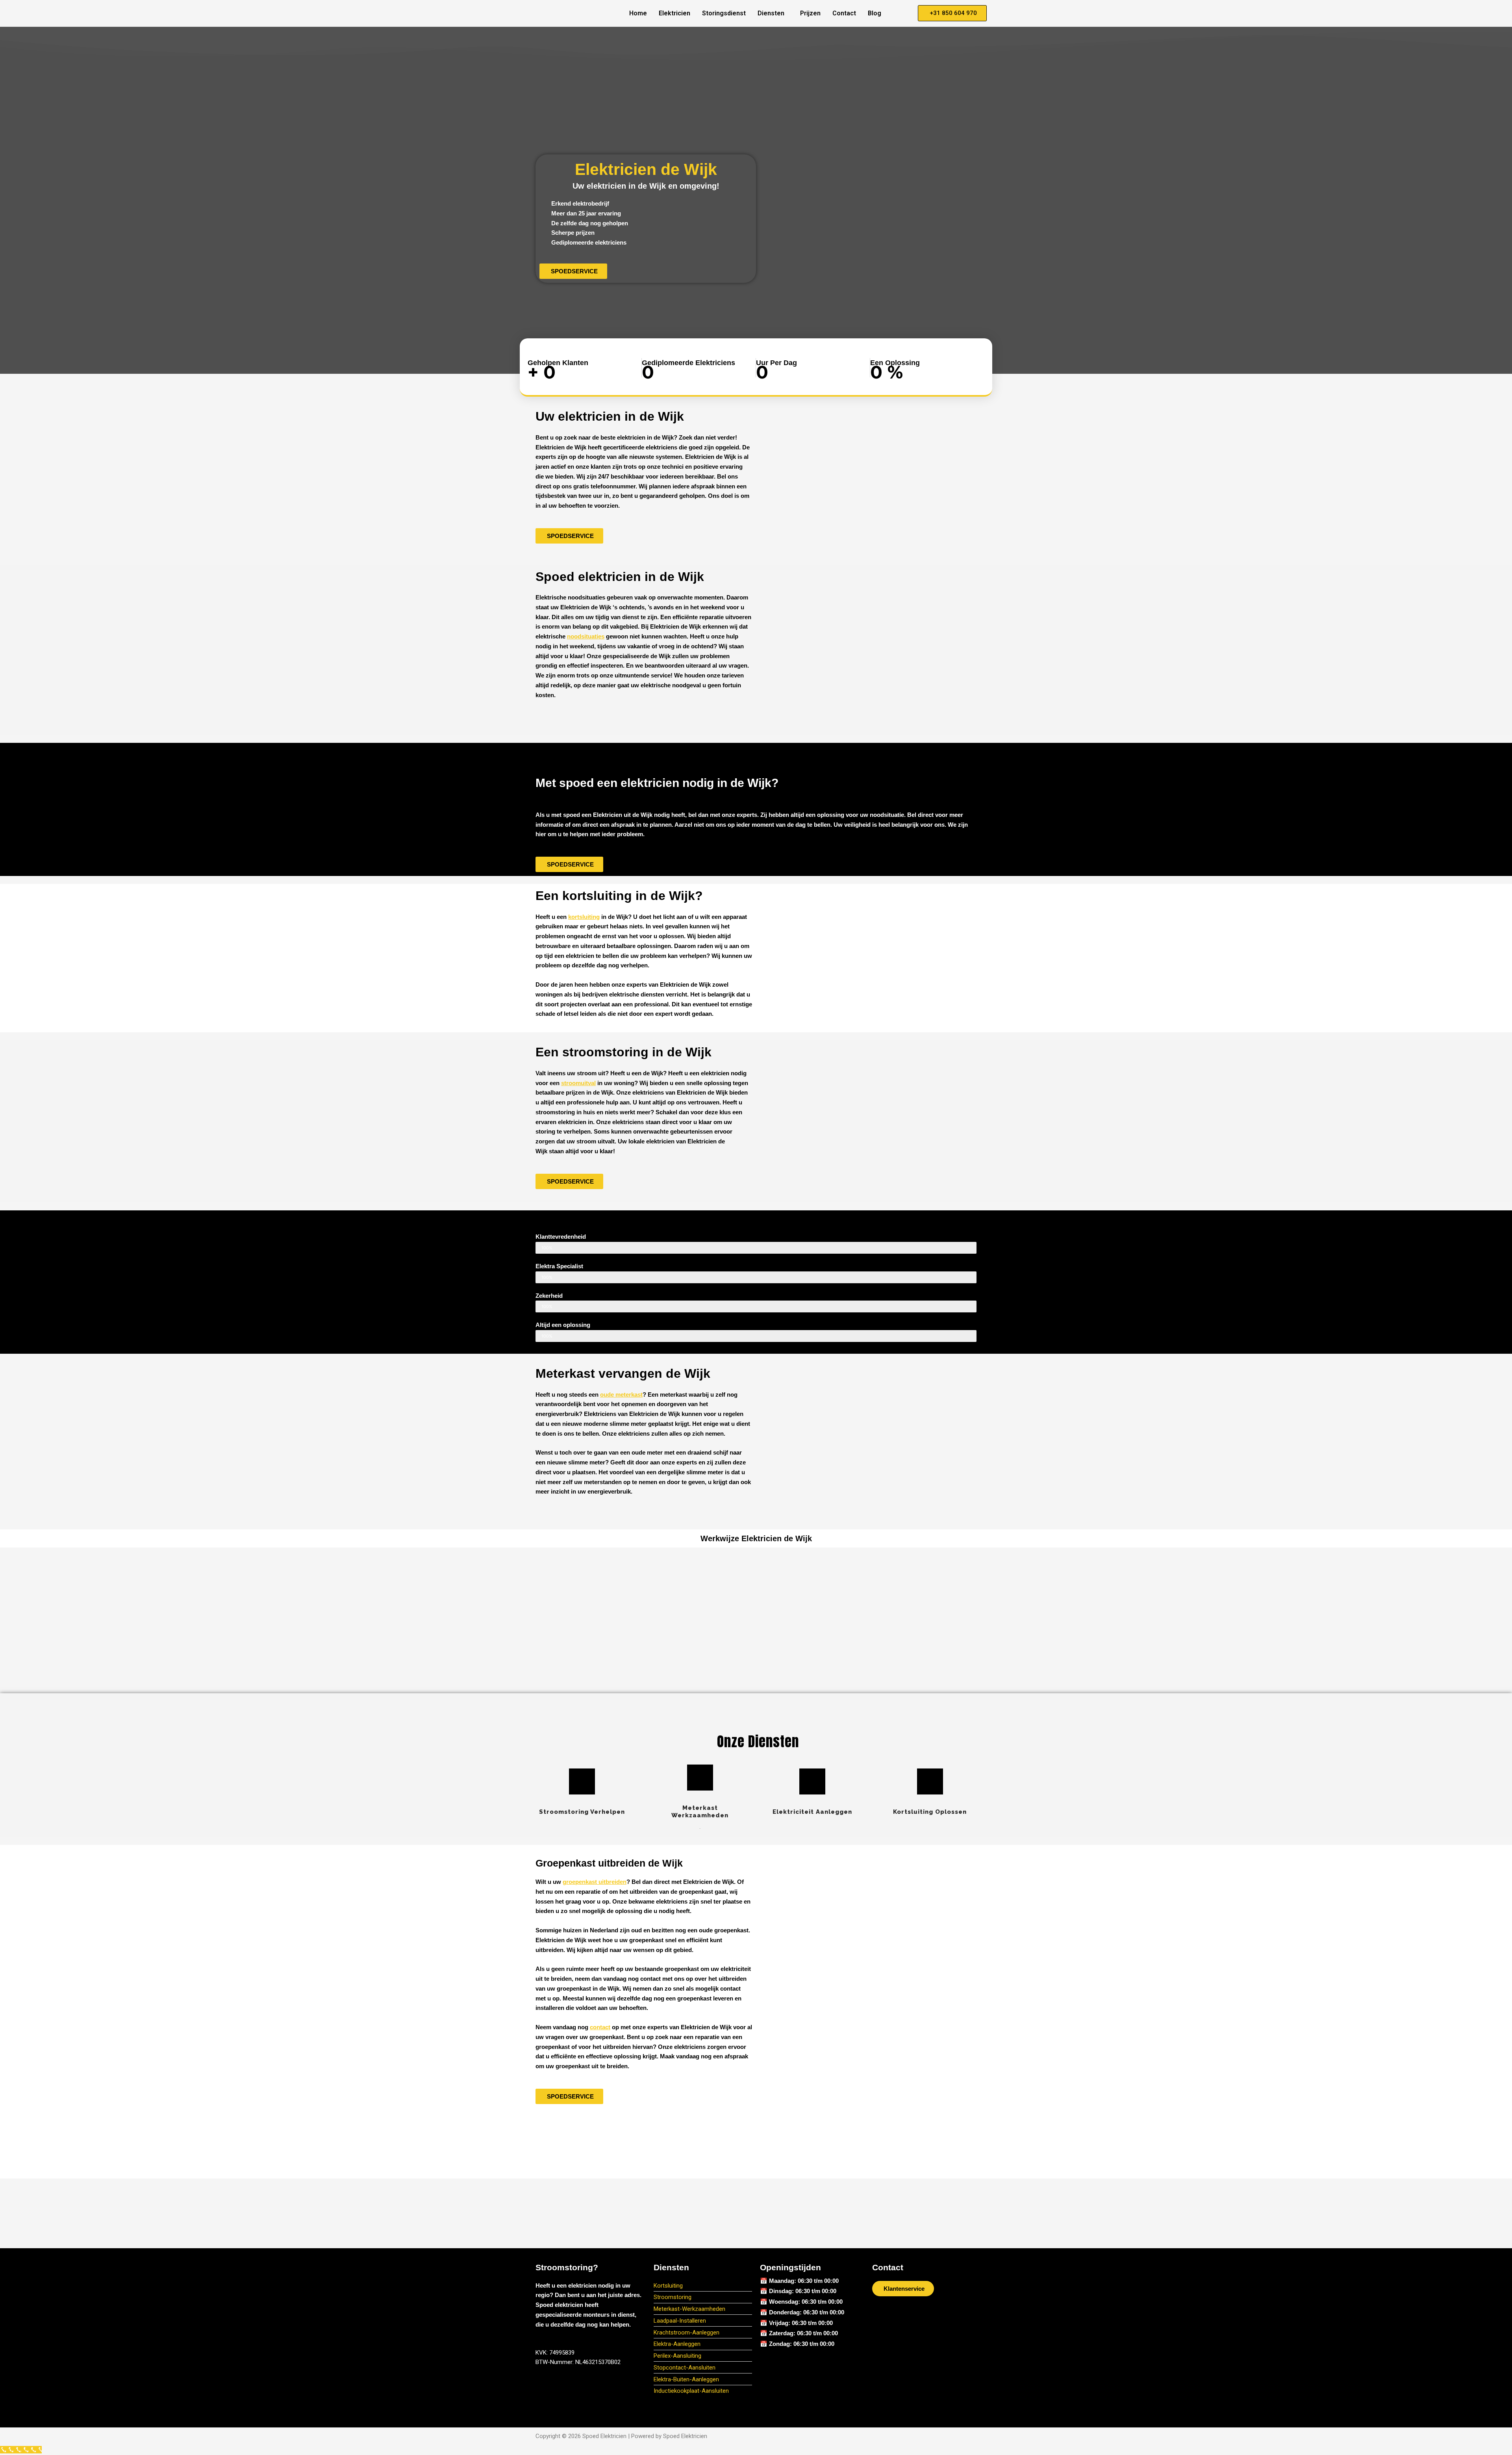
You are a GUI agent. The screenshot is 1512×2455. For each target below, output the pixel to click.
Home (638, 13)
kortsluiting (584, 917)
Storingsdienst (724, 13)
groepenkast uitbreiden (595, 1882)
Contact (844, 13)
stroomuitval (578, 1083)
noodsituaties (586, 636)
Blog (875, 13)
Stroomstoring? (567, 2267)
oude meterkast (621, 1395)
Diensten (771, 13)
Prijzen (810, 13)
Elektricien (674, 13)
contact (600, 2027)
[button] (773, 13)
